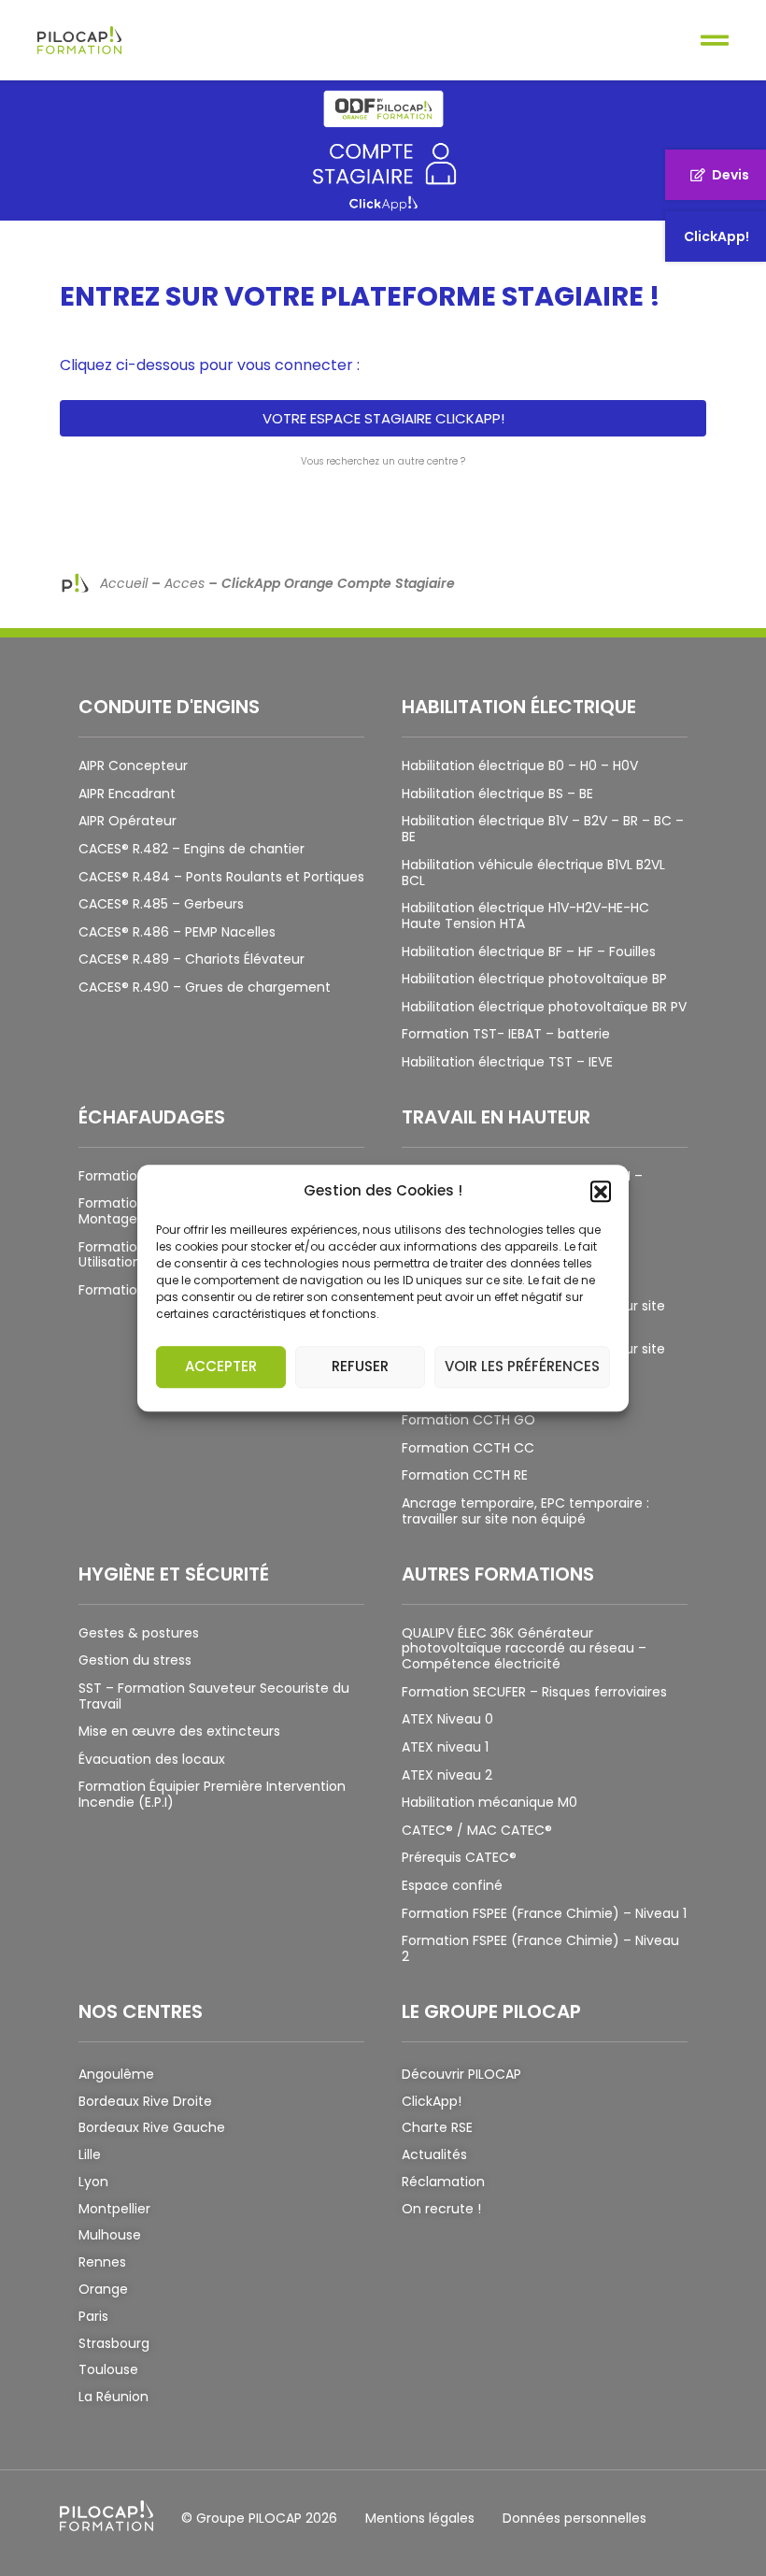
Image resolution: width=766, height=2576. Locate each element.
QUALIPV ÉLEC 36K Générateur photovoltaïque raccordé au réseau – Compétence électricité (524, 1649)
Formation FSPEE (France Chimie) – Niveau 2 (540, 1948)
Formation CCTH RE (465, 1475)
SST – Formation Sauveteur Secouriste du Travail (214, 1696)
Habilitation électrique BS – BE (497, 794)
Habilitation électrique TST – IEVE (507, 1062)
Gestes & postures (139, 1633)
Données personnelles (574, 2518)
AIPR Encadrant (127, 794)
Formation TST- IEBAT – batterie (506, 1034)
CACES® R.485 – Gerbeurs (161, 904)
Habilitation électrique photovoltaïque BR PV (544, 1007)
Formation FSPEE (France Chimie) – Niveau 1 (544, 1913)
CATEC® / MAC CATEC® (477, 1830)
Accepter (221, 1366)
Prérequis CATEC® (459, 1857)
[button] (601, 1191)
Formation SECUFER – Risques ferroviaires (534, 1692)
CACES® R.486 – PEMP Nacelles (177, 932)
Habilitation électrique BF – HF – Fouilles (529, 952)
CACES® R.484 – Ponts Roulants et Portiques (221, 877)
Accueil (124, 583)
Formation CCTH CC (468, 1448)
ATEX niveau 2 (447, 1775)
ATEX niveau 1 (445, 1747)
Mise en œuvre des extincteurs (179, 1731)
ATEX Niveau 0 (447, 1719)
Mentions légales (420, 2518)
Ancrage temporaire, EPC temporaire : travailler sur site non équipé (525, 1511)
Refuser (360, 1366)
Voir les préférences (522, 1366)
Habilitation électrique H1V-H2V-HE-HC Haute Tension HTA (525, 916)
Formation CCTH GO (468, 1420)
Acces (184, 583)
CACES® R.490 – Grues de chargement (205, 987)
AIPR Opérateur (128, 821)
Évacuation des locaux (152, 1759)
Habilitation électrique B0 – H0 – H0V (520, 766)
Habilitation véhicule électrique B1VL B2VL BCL (533, 873)
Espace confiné (452, 1885)
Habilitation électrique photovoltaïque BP (534, 979)
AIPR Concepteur (133, 766)
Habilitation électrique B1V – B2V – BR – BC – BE (543, 829)
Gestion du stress (135, 1660)
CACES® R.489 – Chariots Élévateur (191, 959)
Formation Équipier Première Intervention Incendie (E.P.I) (212, 1794)
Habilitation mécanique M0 (489, 1802)
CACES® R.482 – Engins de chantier (191, 849)
